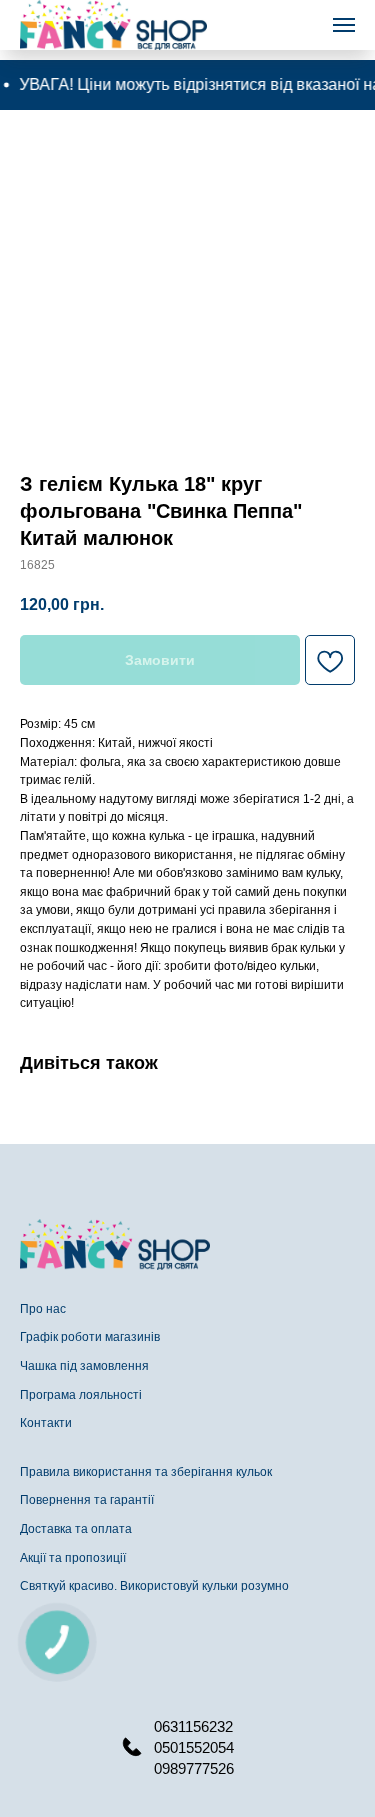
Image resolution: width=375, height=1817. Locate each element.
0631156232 (193, 1726)
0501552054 (194, 1747)
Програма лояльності (81, 1395)
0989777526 (194, 1768)
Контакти (46, 1423)
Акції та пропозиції (73, 1558)
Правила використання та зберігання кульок (146, 1472)
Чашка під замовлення (84, 1366)
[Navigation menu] (344, 25)
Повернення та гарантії (87, 1500)
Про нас (43, 1309)
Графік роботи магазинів (90, 1337)
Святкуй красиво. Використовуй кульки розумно (154, 1586)
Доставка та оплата (76, 1529)
